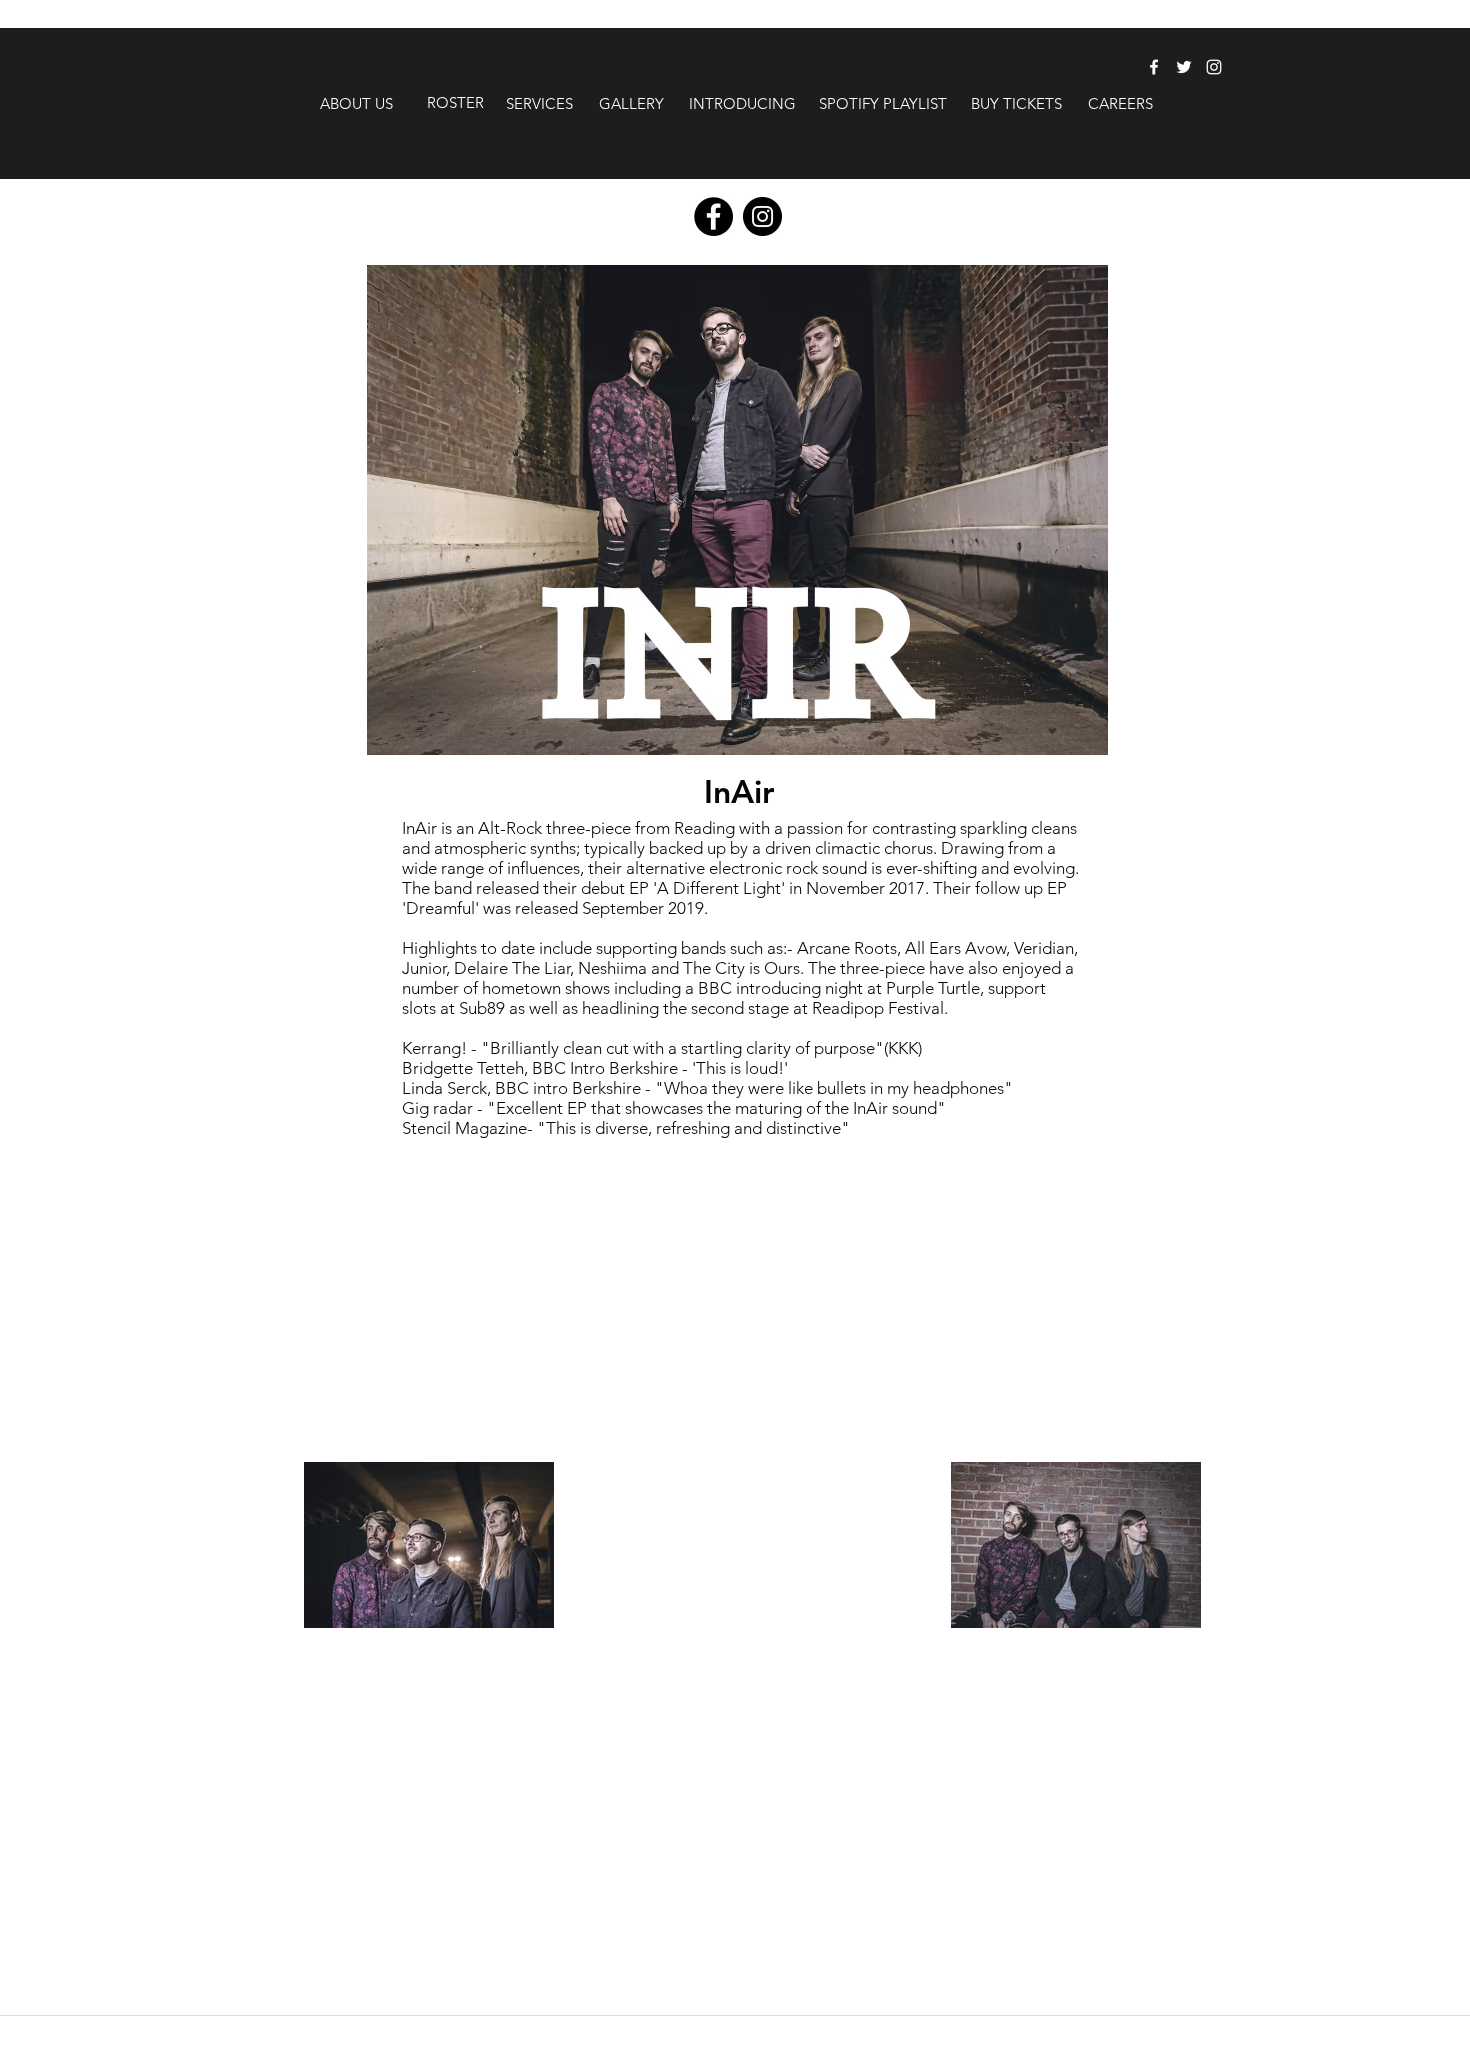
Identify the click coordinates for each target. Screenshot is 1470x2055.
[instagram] (1214, 67)
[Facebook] (713, 216)
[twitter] (1184, 67)
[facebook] (1154, 67)
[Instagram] (762, 216)
